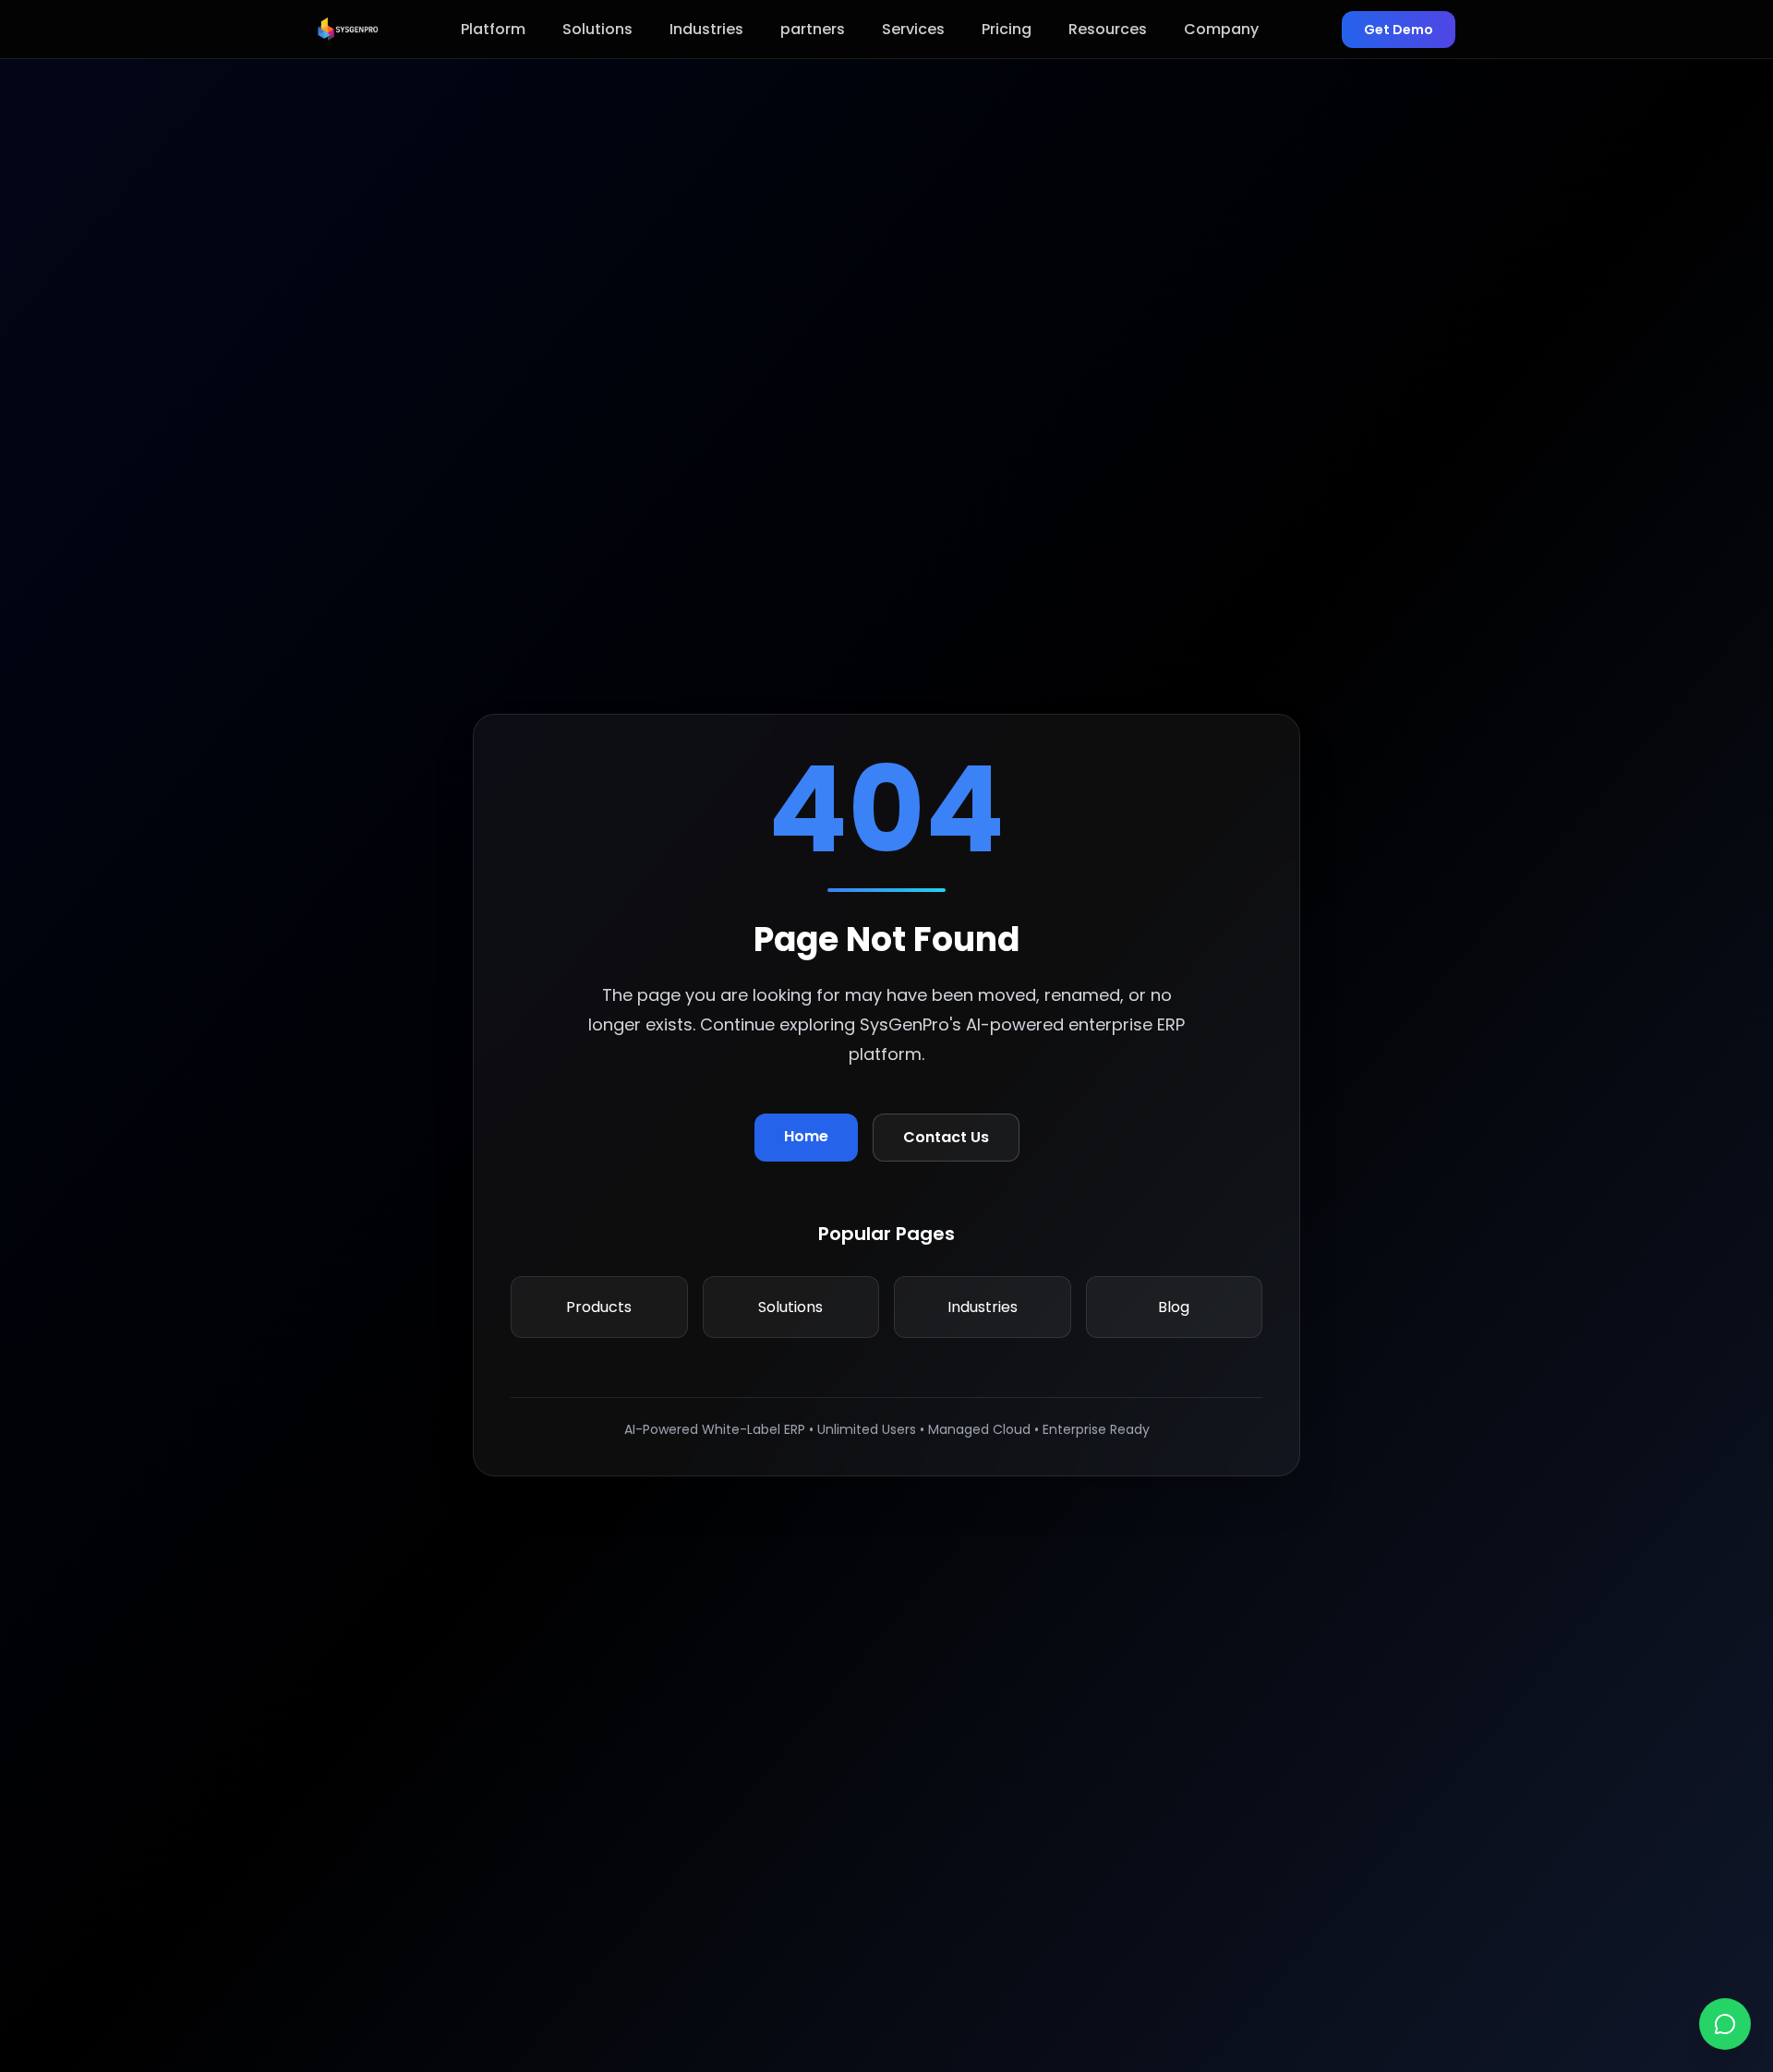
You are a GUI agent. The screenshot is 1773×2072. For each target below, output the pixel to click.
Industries (706, 29)
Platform (493, 29)
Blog (1174, 1307)
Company (1221, 29)
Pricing (1007, 29)
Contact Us (946, 1137)
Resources (1108, 29)
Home (806, 1136)
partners (813, 29)
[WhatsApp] (1725, 2024)
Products (599, 1307)
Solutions (597, 29)
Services (913, 29)
